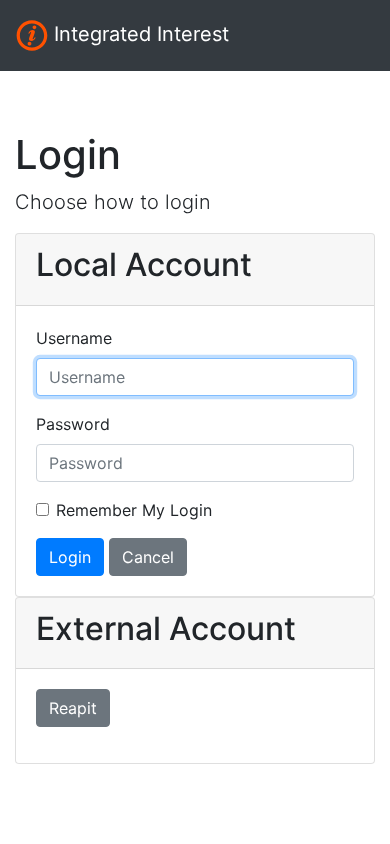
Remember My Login (134, 510)
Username (74, 338)
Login (70, 557)
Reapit (73, 708)
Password (73, 424)
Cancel (148, 557)
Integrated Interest (138, 34)
